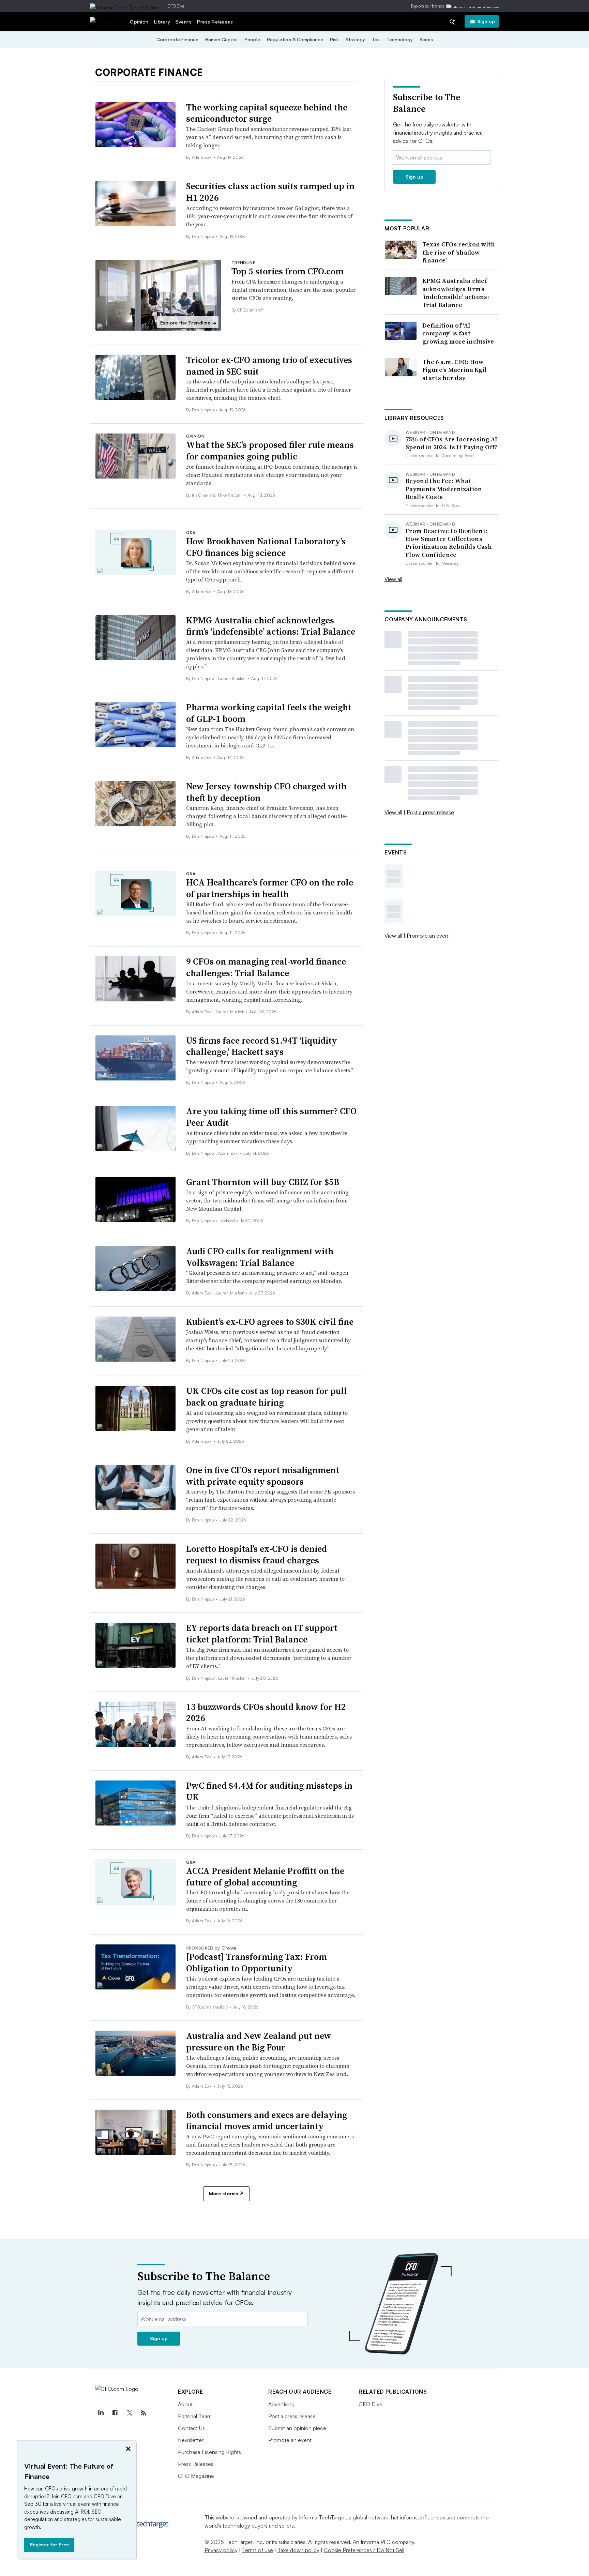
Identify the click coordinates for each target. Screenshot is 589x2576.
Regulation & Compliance (295, 39)
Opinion (139, 22)
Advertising (281, 2404)
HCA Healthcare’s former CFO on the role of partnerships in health (270, 888)
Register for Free (49, 2544)
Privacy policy (221, 2550)
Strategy (355, 39)
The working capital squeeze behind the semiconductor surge (267, 113)
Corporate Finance (177, 39)
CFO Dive (176, 6)
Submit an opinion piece (297, 2428)
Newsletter (191, 2440)
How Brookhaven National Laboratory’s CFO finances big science (266, 547)
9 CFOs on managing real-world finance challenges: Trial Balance (266, 967)
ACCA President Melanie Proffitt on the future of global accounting (265, 1877)
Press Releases (215, 22)
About (185, 2404)
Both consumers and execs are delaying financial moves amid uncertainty (267, 2121)
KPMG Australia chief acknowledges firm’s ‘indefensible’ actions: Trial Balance (271, 626)
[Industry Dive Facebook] (115, 2413)
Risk (334, 39)
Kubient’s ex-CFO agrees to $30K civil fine (270, 1322)
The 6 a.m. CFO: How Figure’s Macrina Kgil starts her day (454, 370)
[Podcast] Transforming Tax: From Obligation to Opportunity (256, 1963)
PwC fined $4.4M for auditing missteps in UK (269, 1791)
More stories (223, 2193)
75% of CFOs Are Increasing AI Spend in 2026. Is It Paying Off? (452, 443)
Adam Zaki (203, 157)
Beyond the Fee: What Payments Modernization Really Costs (444, 489)
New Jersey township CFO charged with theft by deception (266, 792)
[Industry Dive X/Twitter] (129, 2413)
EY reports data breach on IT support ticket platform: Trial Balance (262, 1634)
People (252, 39)
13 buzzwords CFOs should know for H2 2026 (266, 1713)
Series (426, 39)
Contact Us (191, 2428)
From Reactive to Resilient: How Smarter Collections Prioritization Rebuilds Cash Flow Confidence (449, 543)
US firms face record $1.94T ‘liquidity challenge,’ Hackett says (262, 1046)
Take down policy (298, 2550)
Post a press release (430, 812)
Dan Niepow (204, 236)
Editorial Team (195, 2416)
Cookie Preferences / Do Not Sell (364, 2550)
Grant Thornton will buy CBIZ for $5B (263, 1182)
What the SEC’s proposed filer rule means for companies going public (270, 451)
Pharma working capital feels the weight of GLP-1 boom (269, 713)
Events (184, 22)
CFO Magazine (196, 2476)
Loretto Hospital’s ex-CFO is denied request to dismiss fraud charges (256, 1555)
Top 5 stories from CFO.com (288, 271)
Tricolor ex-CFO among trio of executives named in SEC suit (269, 366)
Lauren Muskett (233, 678)
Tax (376, 39)
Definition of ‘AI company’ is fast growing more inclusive (458, 333)
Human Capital (221, 39)
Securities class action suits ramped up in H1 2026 (270, 192)
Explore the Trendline (188, 323)
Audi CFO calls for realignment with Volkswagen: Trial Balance (260, 1257)
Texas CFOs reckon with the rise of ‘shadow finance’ (459, 252)
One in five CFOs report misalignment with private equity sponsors (263, 1476)
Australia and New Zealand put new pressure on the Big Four (259, 2042)
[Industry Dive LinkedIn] (101, 2413)
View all (393, 579)
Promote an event (428, 936)
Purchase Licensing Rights (209, 2452)
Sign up (486, 21)
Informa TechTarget (322, 2517)
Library (162, 22)
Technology (400, 39)
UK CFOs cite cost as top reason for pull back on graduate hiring (267, 1397)
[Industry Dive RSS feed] (144, 2413)
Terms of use (258, 2550)
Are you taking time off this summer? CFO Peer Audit (271, 1117)
